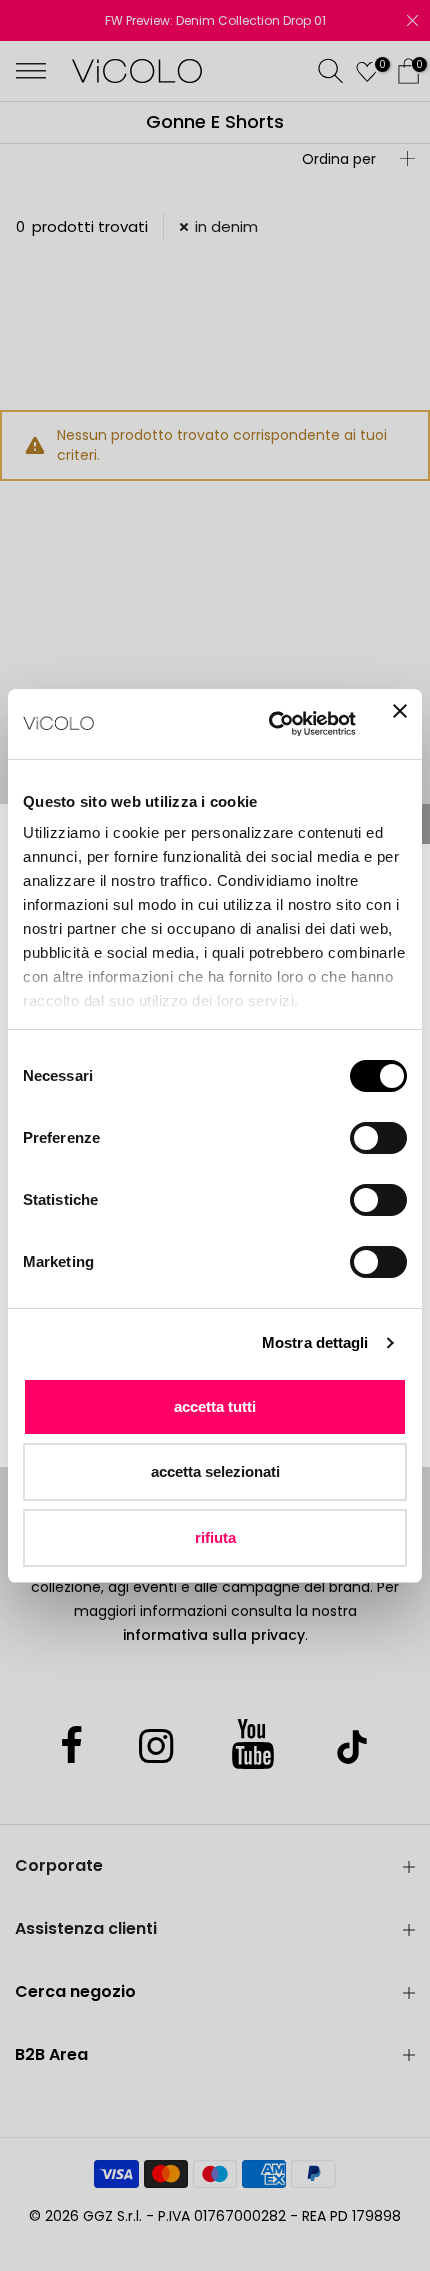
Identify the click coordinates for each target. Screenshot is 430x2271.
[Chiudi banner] (400, 724)
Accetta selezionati (215, 1471)
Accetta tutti (215, 1406)
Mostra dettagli (315, 1342)
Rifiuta (215, 1537)
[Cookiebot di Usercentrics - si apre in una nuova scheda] (270, 724)
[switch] (378, 1138)
